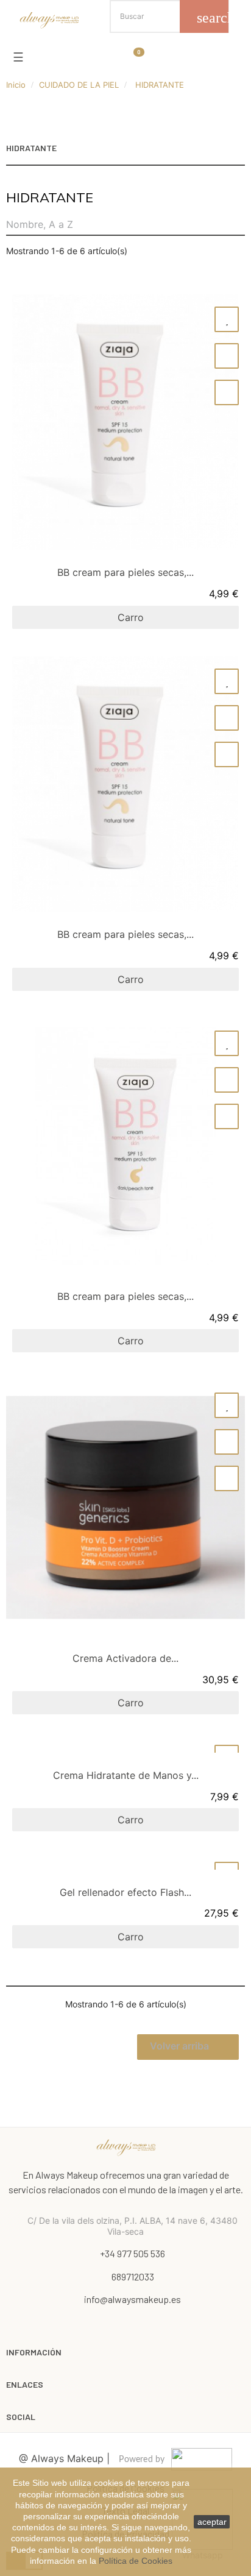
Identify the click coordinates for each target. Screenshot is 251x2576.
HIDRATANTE (31, 148)
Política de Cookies (136, 2561)
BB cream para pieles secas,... (125, 572)
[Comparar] (227, 356)
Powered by (142, 2460)
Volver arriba (187, 2047)
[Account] (51, 55)
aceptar (212, 2522)
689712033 (133, 2276)
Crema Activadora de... (125, 1658)
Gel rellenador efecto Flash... (125, 1892)
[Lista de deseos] (227, 319)
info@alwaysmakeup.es (133, 2299)
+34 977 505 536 (133, 2253)
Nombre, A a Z (40, 224)
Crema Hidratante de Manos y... (126, 1775)
